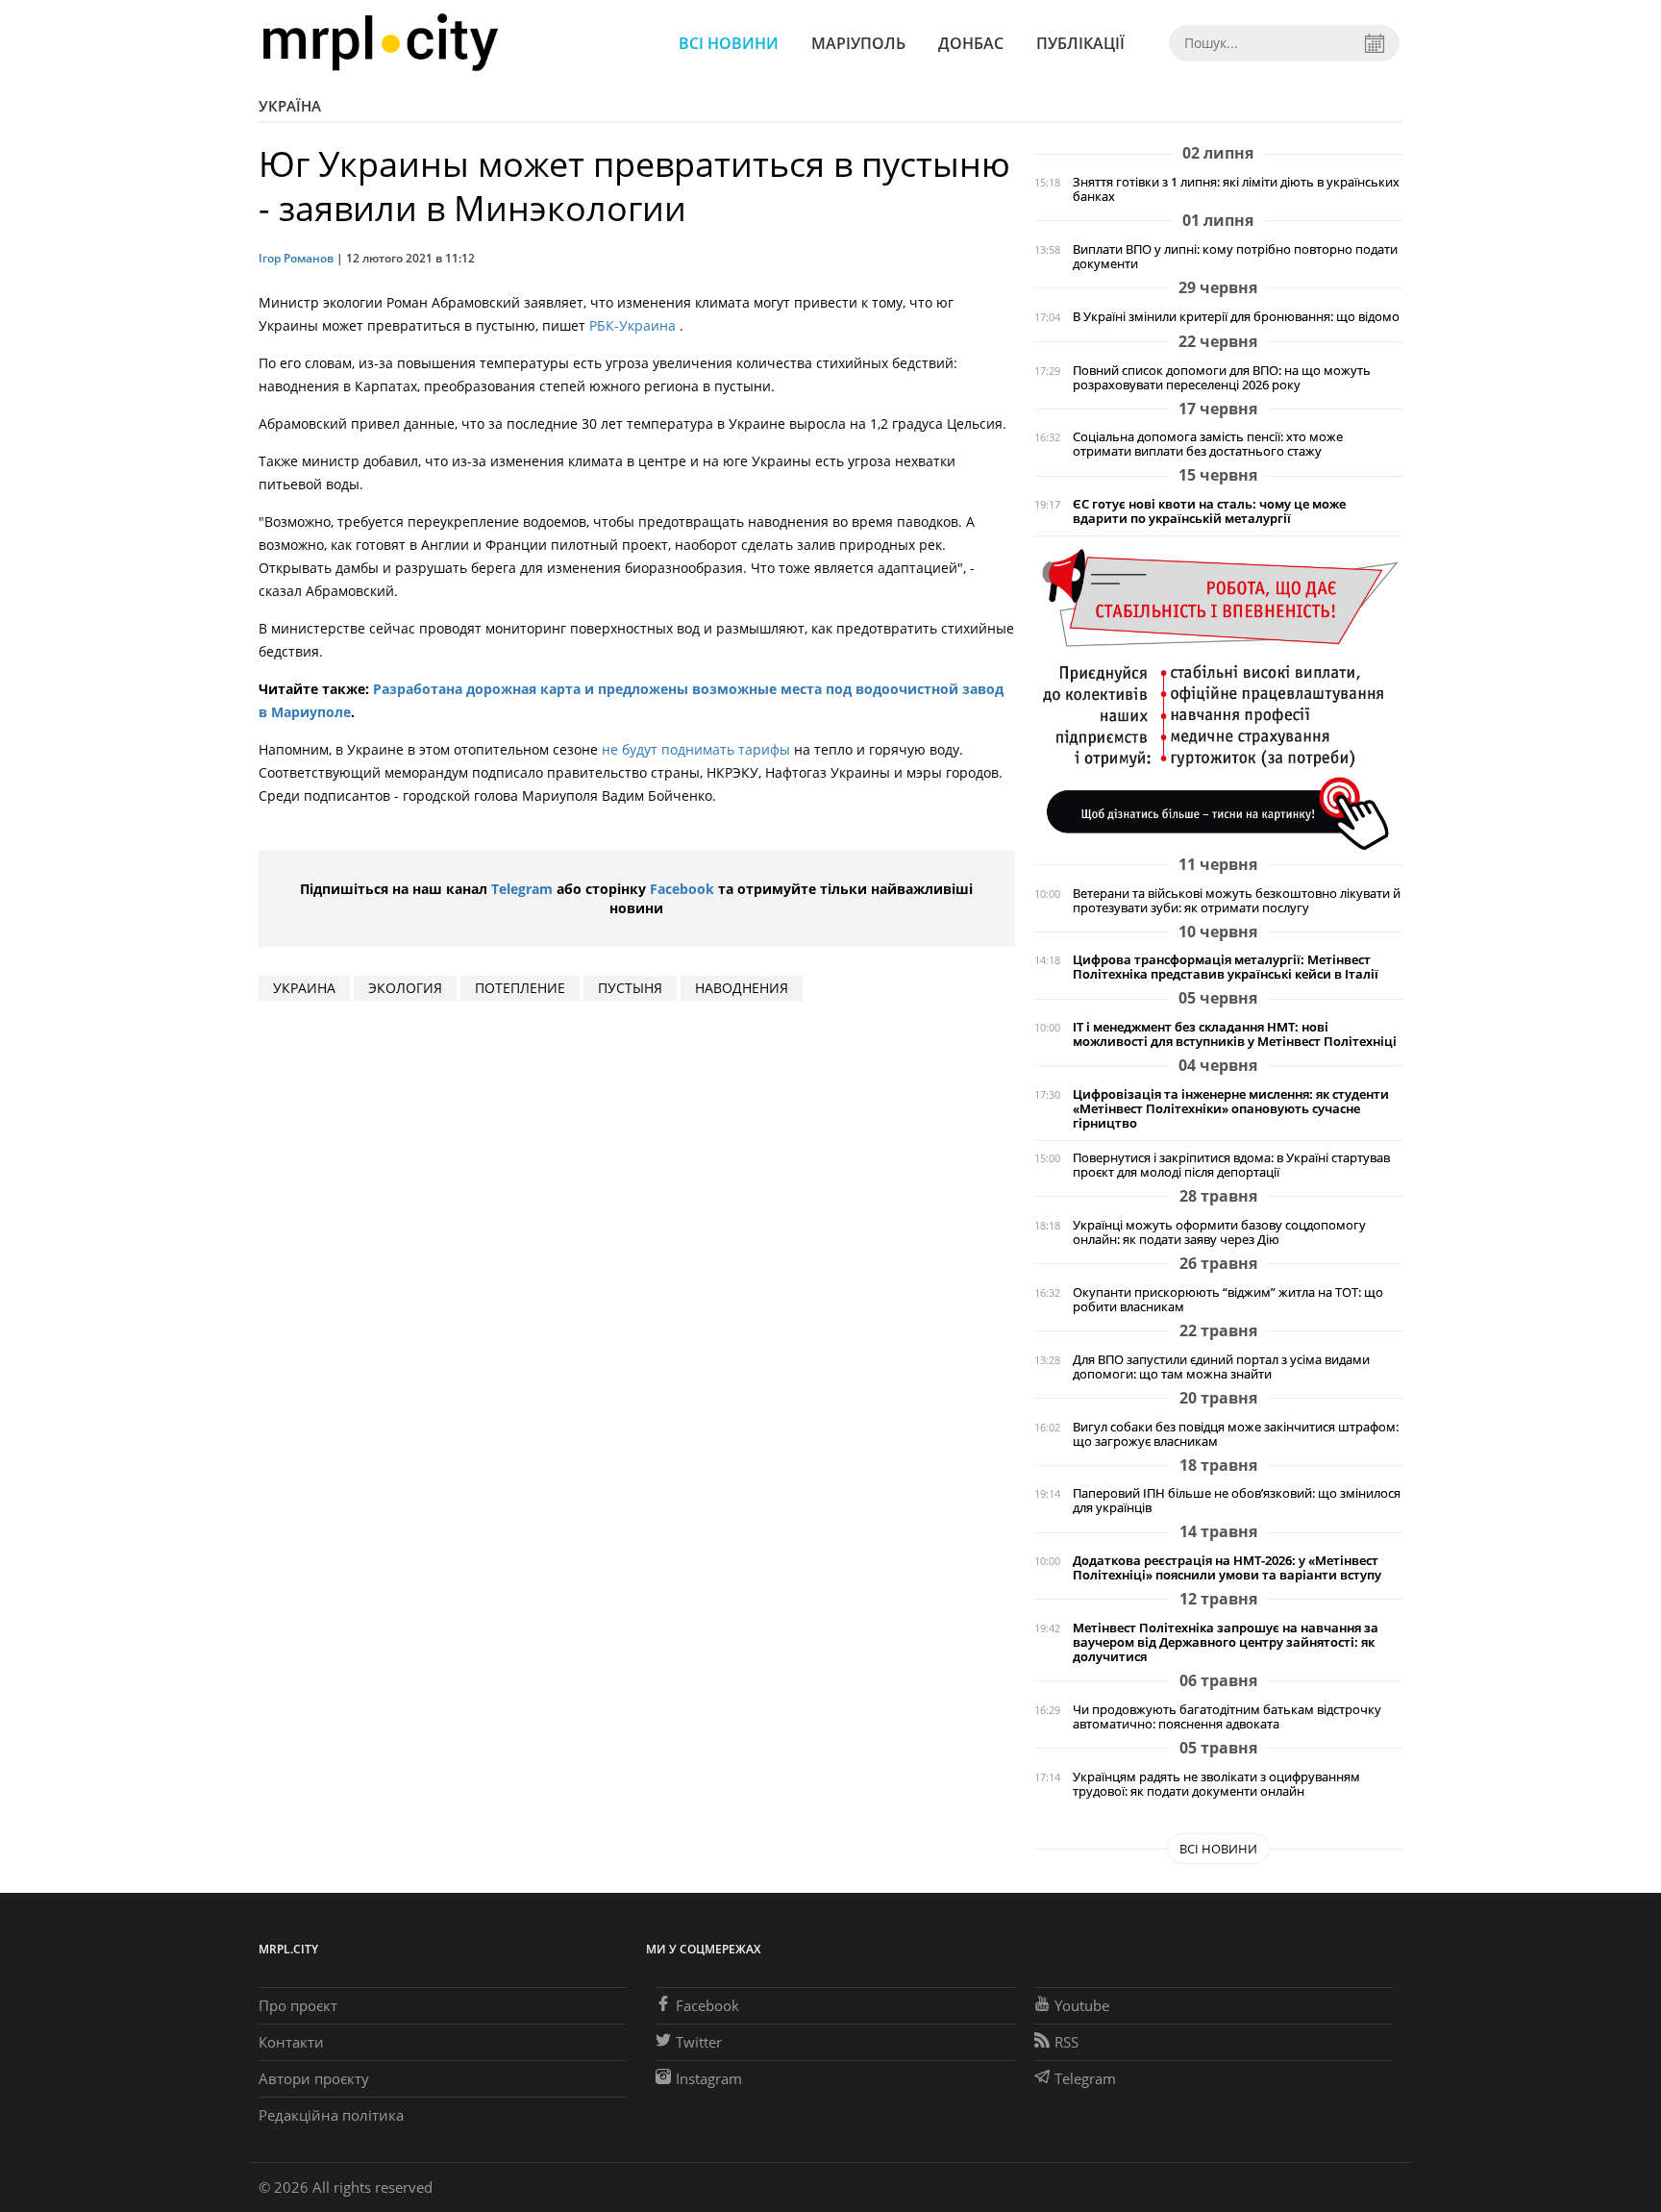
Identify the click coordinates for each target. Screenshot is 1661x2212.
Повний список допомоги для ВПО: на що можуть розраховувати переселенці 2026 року (1222, 378)
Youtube (1082, 2005)
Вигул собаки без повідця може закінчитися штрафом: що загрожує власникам (1236, 1434)
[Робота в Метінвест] (1218, 698)
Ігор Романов (296, 258)
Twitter (699, 2042)
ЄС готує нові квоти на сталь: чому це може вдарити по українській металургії (1209, 511)
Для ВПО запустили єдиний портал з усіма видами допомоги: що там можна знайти (1221, 1367)
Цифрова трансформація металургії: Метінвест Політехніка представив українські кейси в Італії (1226, 967)
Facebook (682, 889)
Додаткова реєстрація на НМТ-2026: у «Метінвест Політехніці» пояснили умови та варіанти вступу (1227, 1568)
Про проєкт (298, 2005)
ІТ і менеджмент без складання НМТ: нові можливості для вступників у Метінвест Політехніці (1235, 1034)
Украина (304, 988)
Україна (290, 106)
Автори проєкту (314, 2078)
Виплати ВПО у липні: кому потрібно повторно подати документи (1235, 257)
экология (405, 988)
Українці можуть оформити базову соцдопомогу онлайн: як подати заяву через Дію (1219, 1232)
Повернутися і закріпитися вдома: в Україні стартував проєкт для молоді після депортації (1231, 1165)
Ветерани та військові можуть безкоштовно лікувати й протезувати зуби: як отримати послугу (1237, 901)
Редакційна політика (331, 2115)
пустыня (630, 988)
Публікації (1080, 43)
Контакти (291, 2042)
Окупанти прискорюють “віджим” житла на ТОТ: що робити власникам (1228, 1300)
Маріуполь (858, 43)
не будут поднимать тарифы (696, 749)
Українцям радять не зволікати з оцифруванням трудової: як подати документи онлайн (1216, 1784)
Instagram (709, 2078)
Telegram (522, 889)
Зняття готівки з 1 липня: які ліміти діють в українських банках (1236, 189)
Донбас (971, 43)
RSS (1066, 2042)
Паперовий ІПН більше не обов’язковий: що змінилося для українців (1237, 1501)
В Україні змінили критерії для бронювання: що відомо (1236, 317)
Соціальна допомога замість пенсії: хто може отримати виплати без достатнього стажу (1208, 444)
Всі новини (729, 43)
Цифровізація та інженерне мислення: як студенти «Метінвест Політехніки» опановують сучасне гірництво (1231, 1109)
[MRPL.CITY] (380, 43)
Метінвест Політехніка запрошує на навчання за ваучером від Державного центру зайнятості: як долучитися (1226, 1642)
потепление (520, 988)
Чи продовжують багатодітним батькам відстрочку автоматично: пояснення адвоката (1227, 1717)
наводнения (742, 988)
